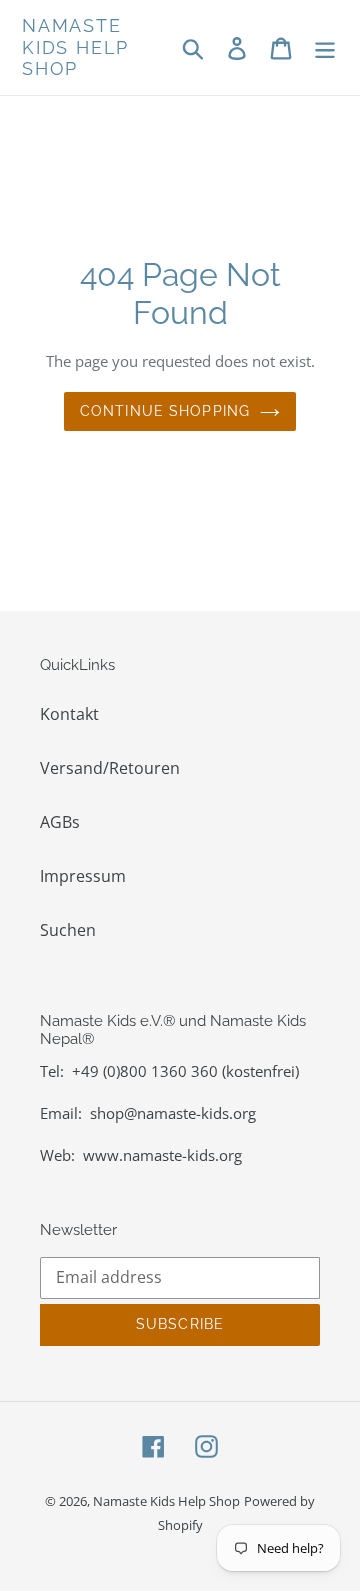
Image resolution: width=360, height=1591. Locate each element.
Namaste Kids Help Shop (75, 47)
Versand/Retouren (110, 768)
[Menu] (325, 47)
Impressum (83, 876)
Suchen (68, 930)
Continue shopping (165, 411)
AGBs (60, 822)
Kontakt (69, 714)
